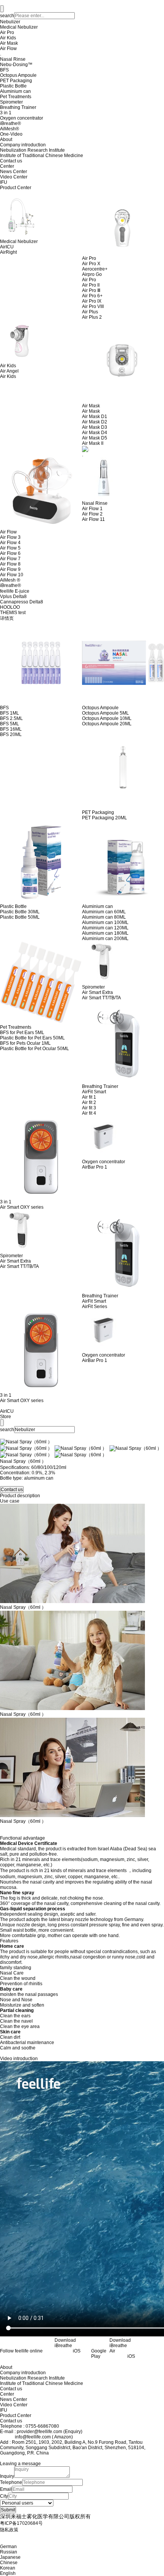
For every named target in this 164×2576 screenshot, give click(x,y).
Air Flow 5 (10, 548)
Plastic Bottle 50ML (20, 917)
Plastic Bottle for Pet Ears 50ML (32, 1038)
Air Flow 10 (12, 575)
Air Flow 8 (10, 564)
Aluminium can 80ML (104, 917)
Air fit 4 (89, 1113)
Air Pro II (91, 285)
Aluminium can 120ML (105, 928)
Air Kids (8, 38)
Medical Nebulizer (19, 27)
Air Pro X (91, 264)
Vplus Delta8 (13, 597)
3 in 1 (6, 113)
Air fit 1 (89, 1097)
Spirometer (11, 102)
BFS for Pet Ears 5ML (22, 1033)
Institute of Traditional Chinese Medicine (42, 156)
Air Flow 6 (10, 553)
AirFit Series (95, 1307)
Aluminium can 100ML (105, 922)
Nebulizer (10, 22)
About (6, 139)
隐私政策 (9, 2530)
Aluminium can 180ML (105, 933)
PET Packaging (16, 81)
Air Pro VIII (93, 306)
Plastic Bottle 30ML (20, 912)
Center (7, 166)
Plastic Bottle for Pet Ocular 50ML (35, 1049)
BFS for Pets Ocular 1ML (25, 1043)
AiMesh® (10, 129)
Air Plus (90, 312)
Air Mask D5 (95, 438)
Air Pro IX (92, 301)
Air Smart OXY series (22, 1207)
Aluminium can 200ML (105, 939)
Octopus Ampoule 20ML (107, 724)
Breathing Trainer (18, 107)
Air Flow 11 (93, 519)
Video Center (14, 177)
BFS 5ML (10, 724)
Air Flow (8, 49)
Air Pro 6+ (92, 296)
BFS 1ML (10, 713)
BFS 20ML (11, 734)
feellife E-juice (15, 591)
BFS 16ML (11, 729)
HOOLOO (10, 607)
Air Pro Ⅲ (91, 290)
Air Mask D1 (95, 417)
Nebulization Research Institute (32, 150)
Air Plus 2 (92, 317)
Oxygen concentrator (22, 118)
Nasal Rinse (13, 59)
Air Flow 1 (92, 509)
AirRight (8, 252)
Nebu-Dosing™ (16, 65)
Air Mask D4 (95, 433)
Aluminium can (15, 91)
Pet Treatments (16, 97)
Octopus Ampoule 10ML (107, 718)
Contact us (11, 161)
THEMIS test (13, 613)
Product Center (16, 188)
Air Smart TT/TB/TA (101, 998)
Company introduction (23, 145)
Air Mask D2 (95, 422)
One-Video (11, 134)
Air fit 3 (89, 1108)
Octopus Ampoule (18, 75)
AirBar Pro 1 (95, 1167)
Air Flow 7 (10, 559)
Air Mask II (93, 443)
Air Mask (9, 43)
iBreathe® (10, 123)
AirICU (7, 247)
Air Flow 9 (10, 569)
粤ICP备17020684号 (21, 2523)
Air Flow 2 (92, 514)
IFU (4, 182)
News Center (14, 172)
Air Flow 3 (10, 537)
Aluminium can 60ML (104, 912)
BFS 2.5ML (11, 718)
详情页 (7, 618)
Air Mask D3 (95, 427)
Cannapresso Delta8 (22, 602)
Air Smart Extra (97, 992)
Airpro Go (92, 274)
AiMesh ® (10, 580)
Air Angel (9, 371)
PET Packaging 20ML (105, 818)
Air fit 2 (89, 1102)
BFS (4, 70)
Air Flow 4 (10, 543)
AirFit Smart (94, 1092)
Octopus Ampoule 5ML (105, 713)
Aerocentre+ (95, 269)
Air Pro (7, 32)
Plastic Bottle (13, 86)
